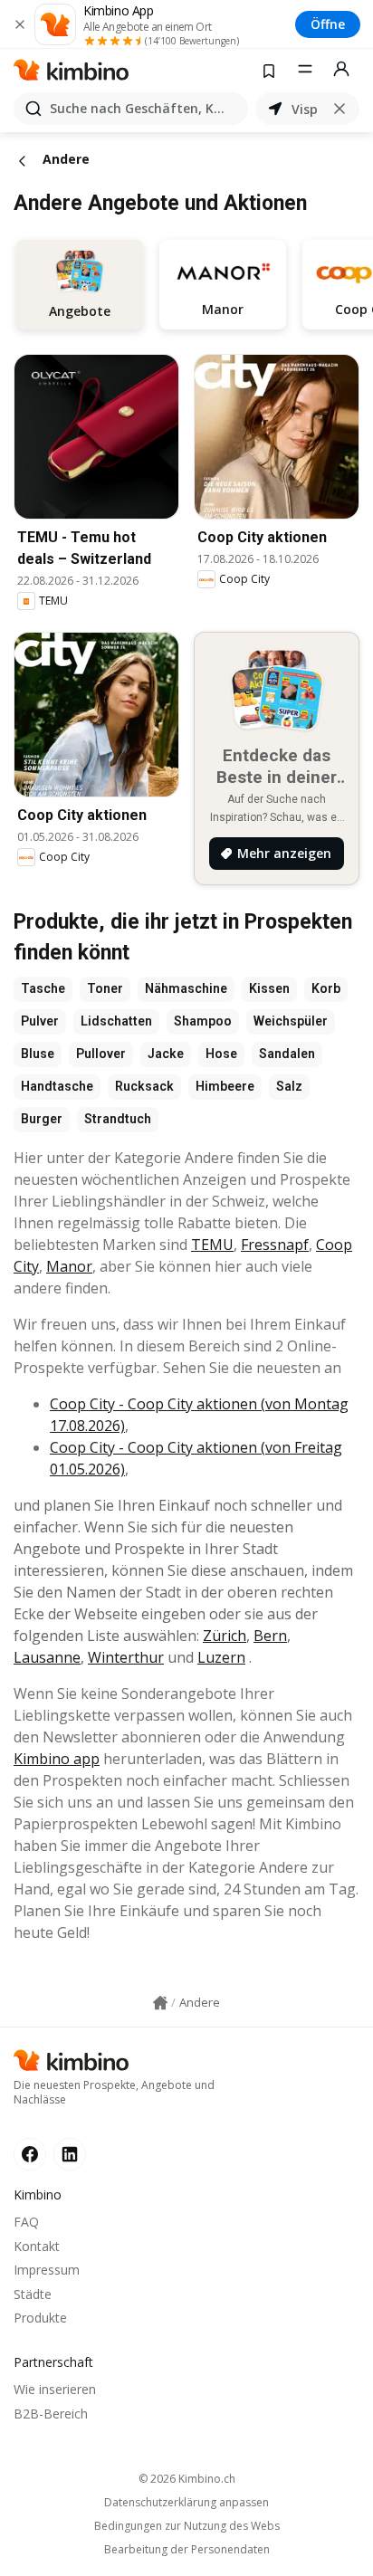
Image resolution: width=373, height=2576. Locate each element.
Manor (69, 1266)
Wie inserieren (55, 2389)
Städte (33, 2294)
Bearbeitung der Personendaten (187, 2550)
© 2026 (187, 2479)
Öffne (328, 24)
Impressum (47, 2270)
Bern (270, 1636)
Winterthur (126, 1657)
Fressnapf (275, 1245)
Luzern (221, 1657)
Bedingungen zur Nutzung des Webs (187, 2526)
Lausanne (47, 1657)
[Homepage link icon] (160, 2003)
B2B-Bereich (51, 2414)
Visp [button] (305, 109)
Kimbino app (57, 1759)
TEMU (212, 1245)
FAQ (26, 2222)
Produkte (40, 2318)
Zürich (225, 1636)
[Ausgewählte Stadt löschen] (340, 109)
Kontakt (37, 2246)
